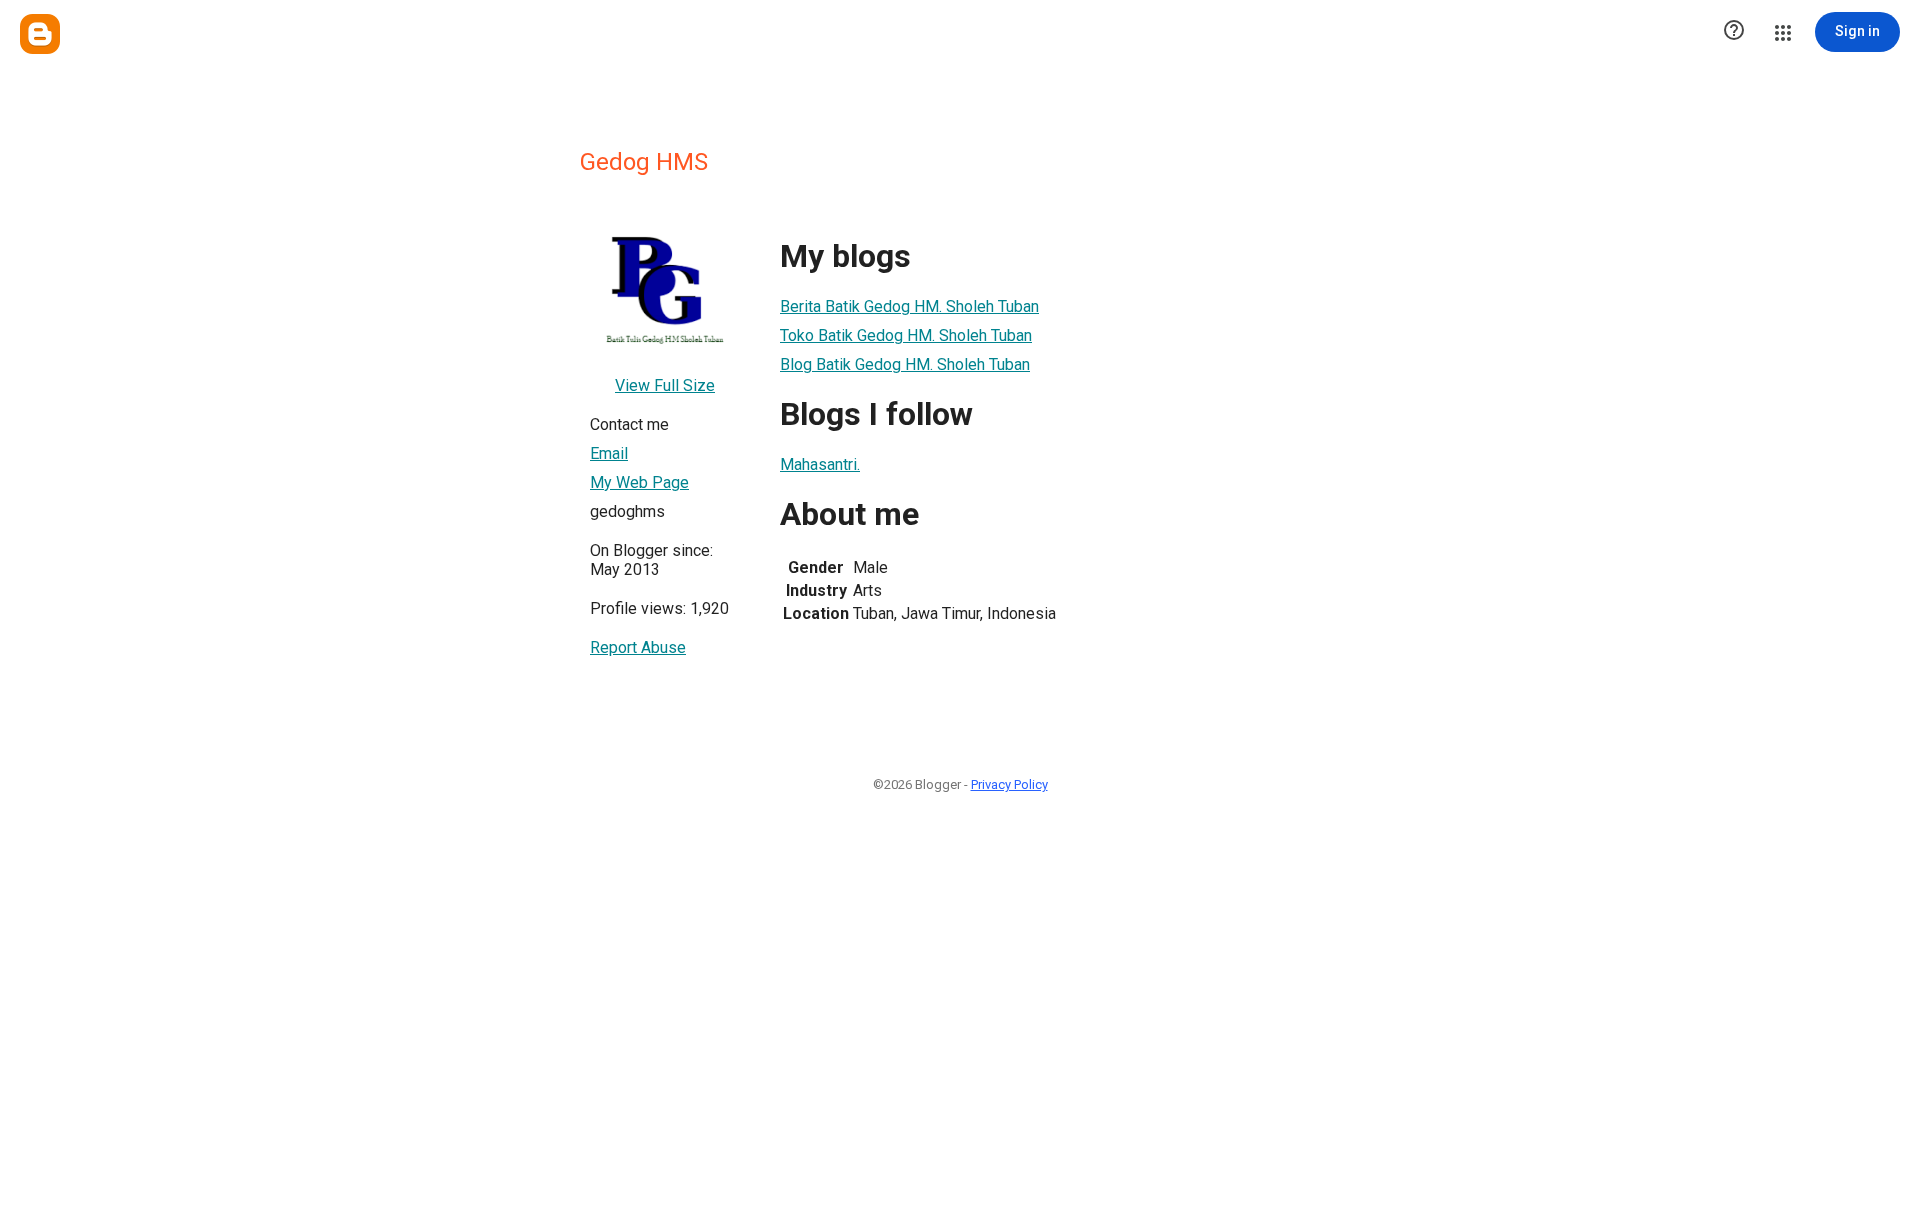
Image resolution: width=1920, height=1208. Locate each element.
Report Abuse (638, 647)
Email (609, 453)
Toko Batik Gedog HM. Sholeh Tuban (906, 335)
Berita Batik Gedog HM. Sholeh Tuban (909, 306)
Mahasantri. (820, 464)
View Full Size (665, 385)
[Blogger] (40, 34)
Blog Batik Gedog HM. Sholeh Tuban (905, 364)
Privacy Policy (1009, 784)
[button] (1734, 32)
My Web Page (639, 482)
